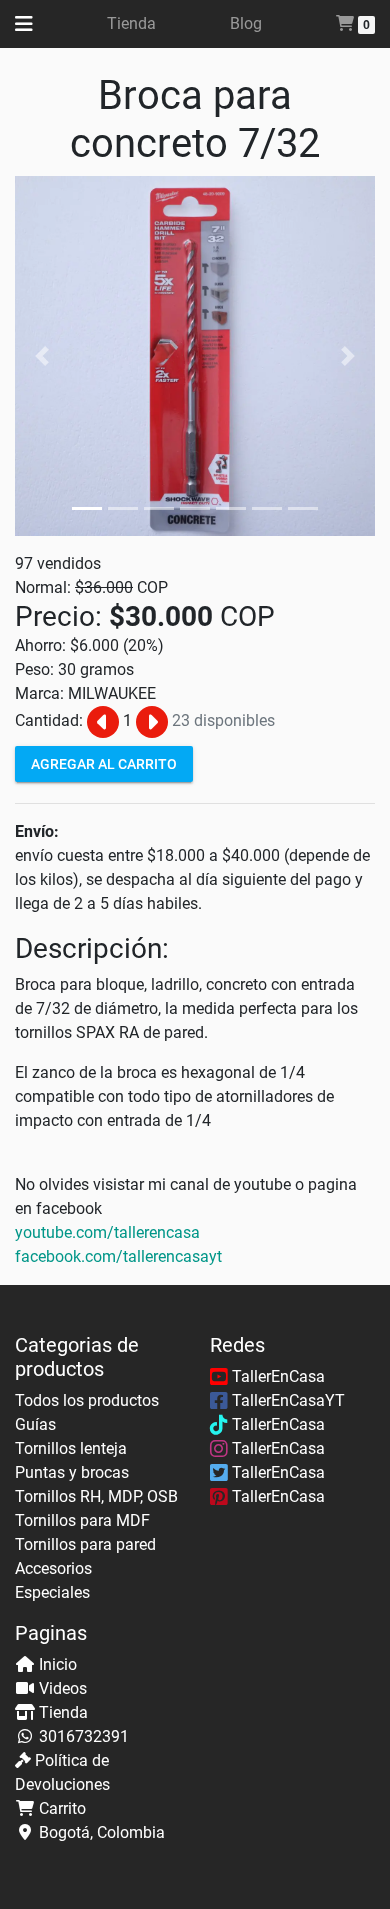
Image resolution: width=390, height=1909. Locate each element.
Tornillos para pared (85, 1544)
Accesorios (53, 1568)
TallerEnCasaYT (286, 1400)
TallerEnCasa (276, 1376)
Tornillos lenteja (71, 1448)
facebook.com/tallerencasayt (118, 1256)
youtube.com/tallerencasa (107, 1232)
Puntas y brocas (72, 1472)
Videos (63, 1688)
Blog (246, 23)
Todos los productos (87, 1400)
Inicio (58, 1664)
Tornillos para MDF (82, 1520)
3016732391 (84, 1736)
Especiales (52, 1592)
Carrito (62, 1808)
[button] (42, 356)
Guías (35, 1424)
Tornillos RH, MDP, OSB (96, 1496)
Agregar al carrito (104, 763)
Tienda (131, 23)
